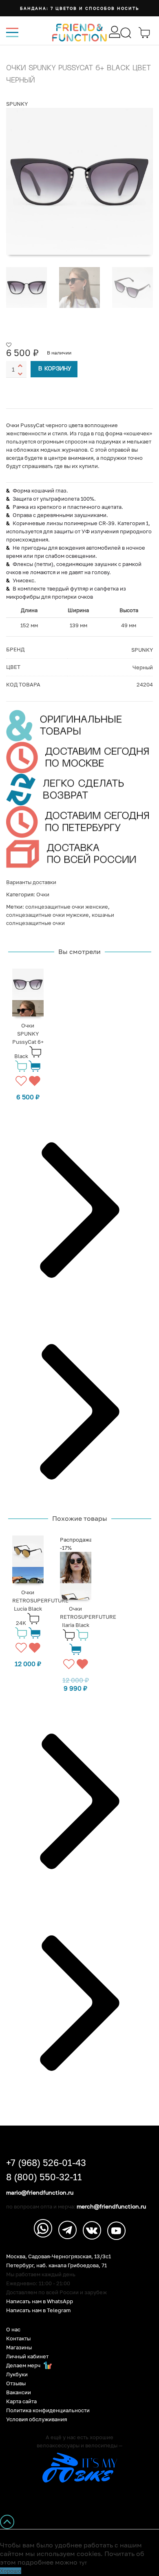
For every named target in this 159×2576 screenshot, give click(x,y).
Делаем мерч (24, 2365)
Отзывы (16, 2383)
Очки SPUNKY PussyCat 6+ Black (28, 1041)
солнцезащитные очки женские (67, 907)
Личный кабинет (27, 2357)
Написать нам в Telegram (39, 2310)
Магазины (19, 2348)
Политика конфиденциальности (48, 2410)
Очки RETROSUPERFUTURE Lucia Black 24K (40, 1608)
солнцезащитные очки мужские (47, 915)
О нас (13, 2330)
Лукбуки (17, 2374)
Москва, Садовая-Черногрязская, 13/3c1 (59, 2256)
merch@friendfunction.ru (111, 2206)
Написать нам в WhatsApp (40, 2301)
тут (83, 2563)
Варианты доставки (31, 882)
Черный (143, 667)
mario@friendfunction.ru (40, 2193)
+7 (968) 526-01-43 (46, 2163)
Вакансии (19, 2392)
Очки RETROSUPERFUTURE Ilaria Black (88, 1617)
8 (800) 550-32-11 (44, 2177)
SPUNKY (17, 104)
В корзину (55, 369)
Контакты (18, 2339)
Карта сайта (21, 2401)
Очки (43, 894)
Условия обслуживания (36, 2419)
